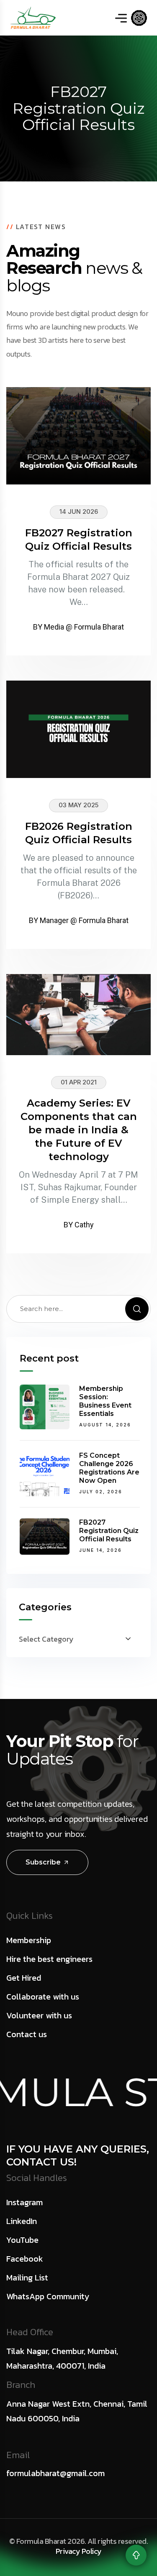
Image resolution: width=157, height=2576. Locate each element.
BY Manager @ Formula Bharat (79, 920)
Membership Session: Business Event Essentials (105, 1401)
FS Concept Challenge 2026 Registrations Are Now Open (109, 1468)
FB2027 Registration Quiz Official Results (109, 1531)
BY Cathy (79, 1225)
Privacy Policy (79, 2551)
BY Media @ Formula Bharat (78, 627)
